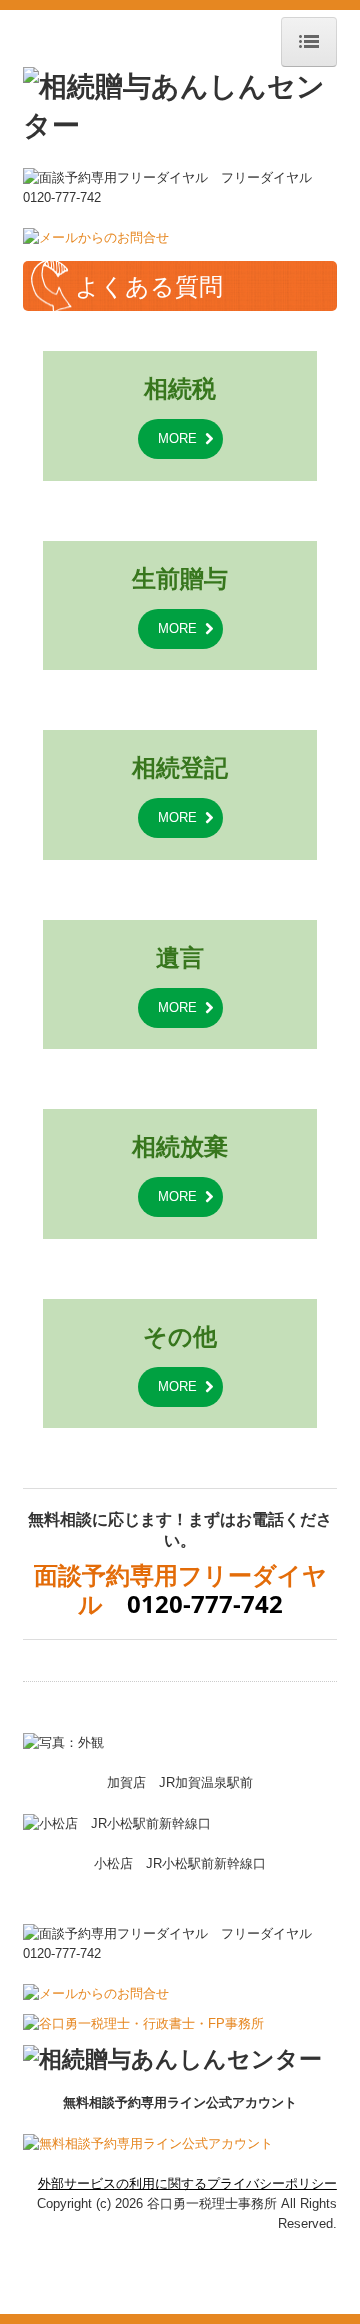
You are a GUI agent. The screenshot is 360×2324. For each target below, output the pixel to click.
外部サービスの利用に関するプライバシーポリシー (187, 2183)
